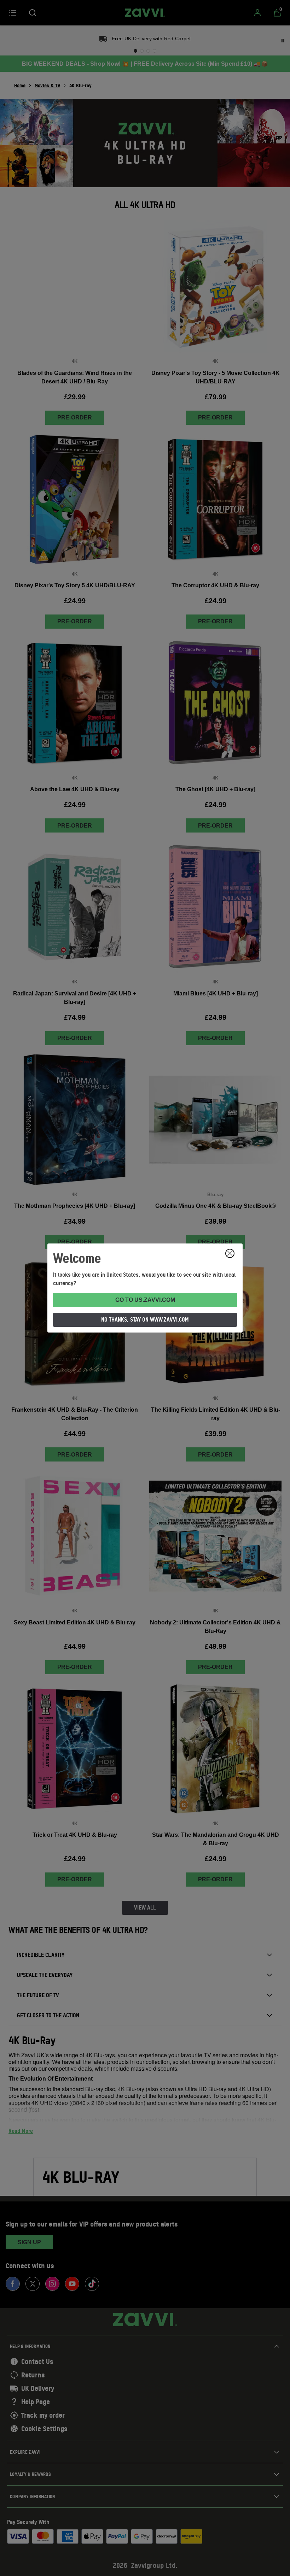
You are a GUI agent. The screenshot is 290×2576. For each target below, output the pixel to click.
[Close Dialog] (230, 1253)
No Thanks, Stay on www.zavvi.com (145, 1319)
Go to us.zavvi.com (145, 1300)
